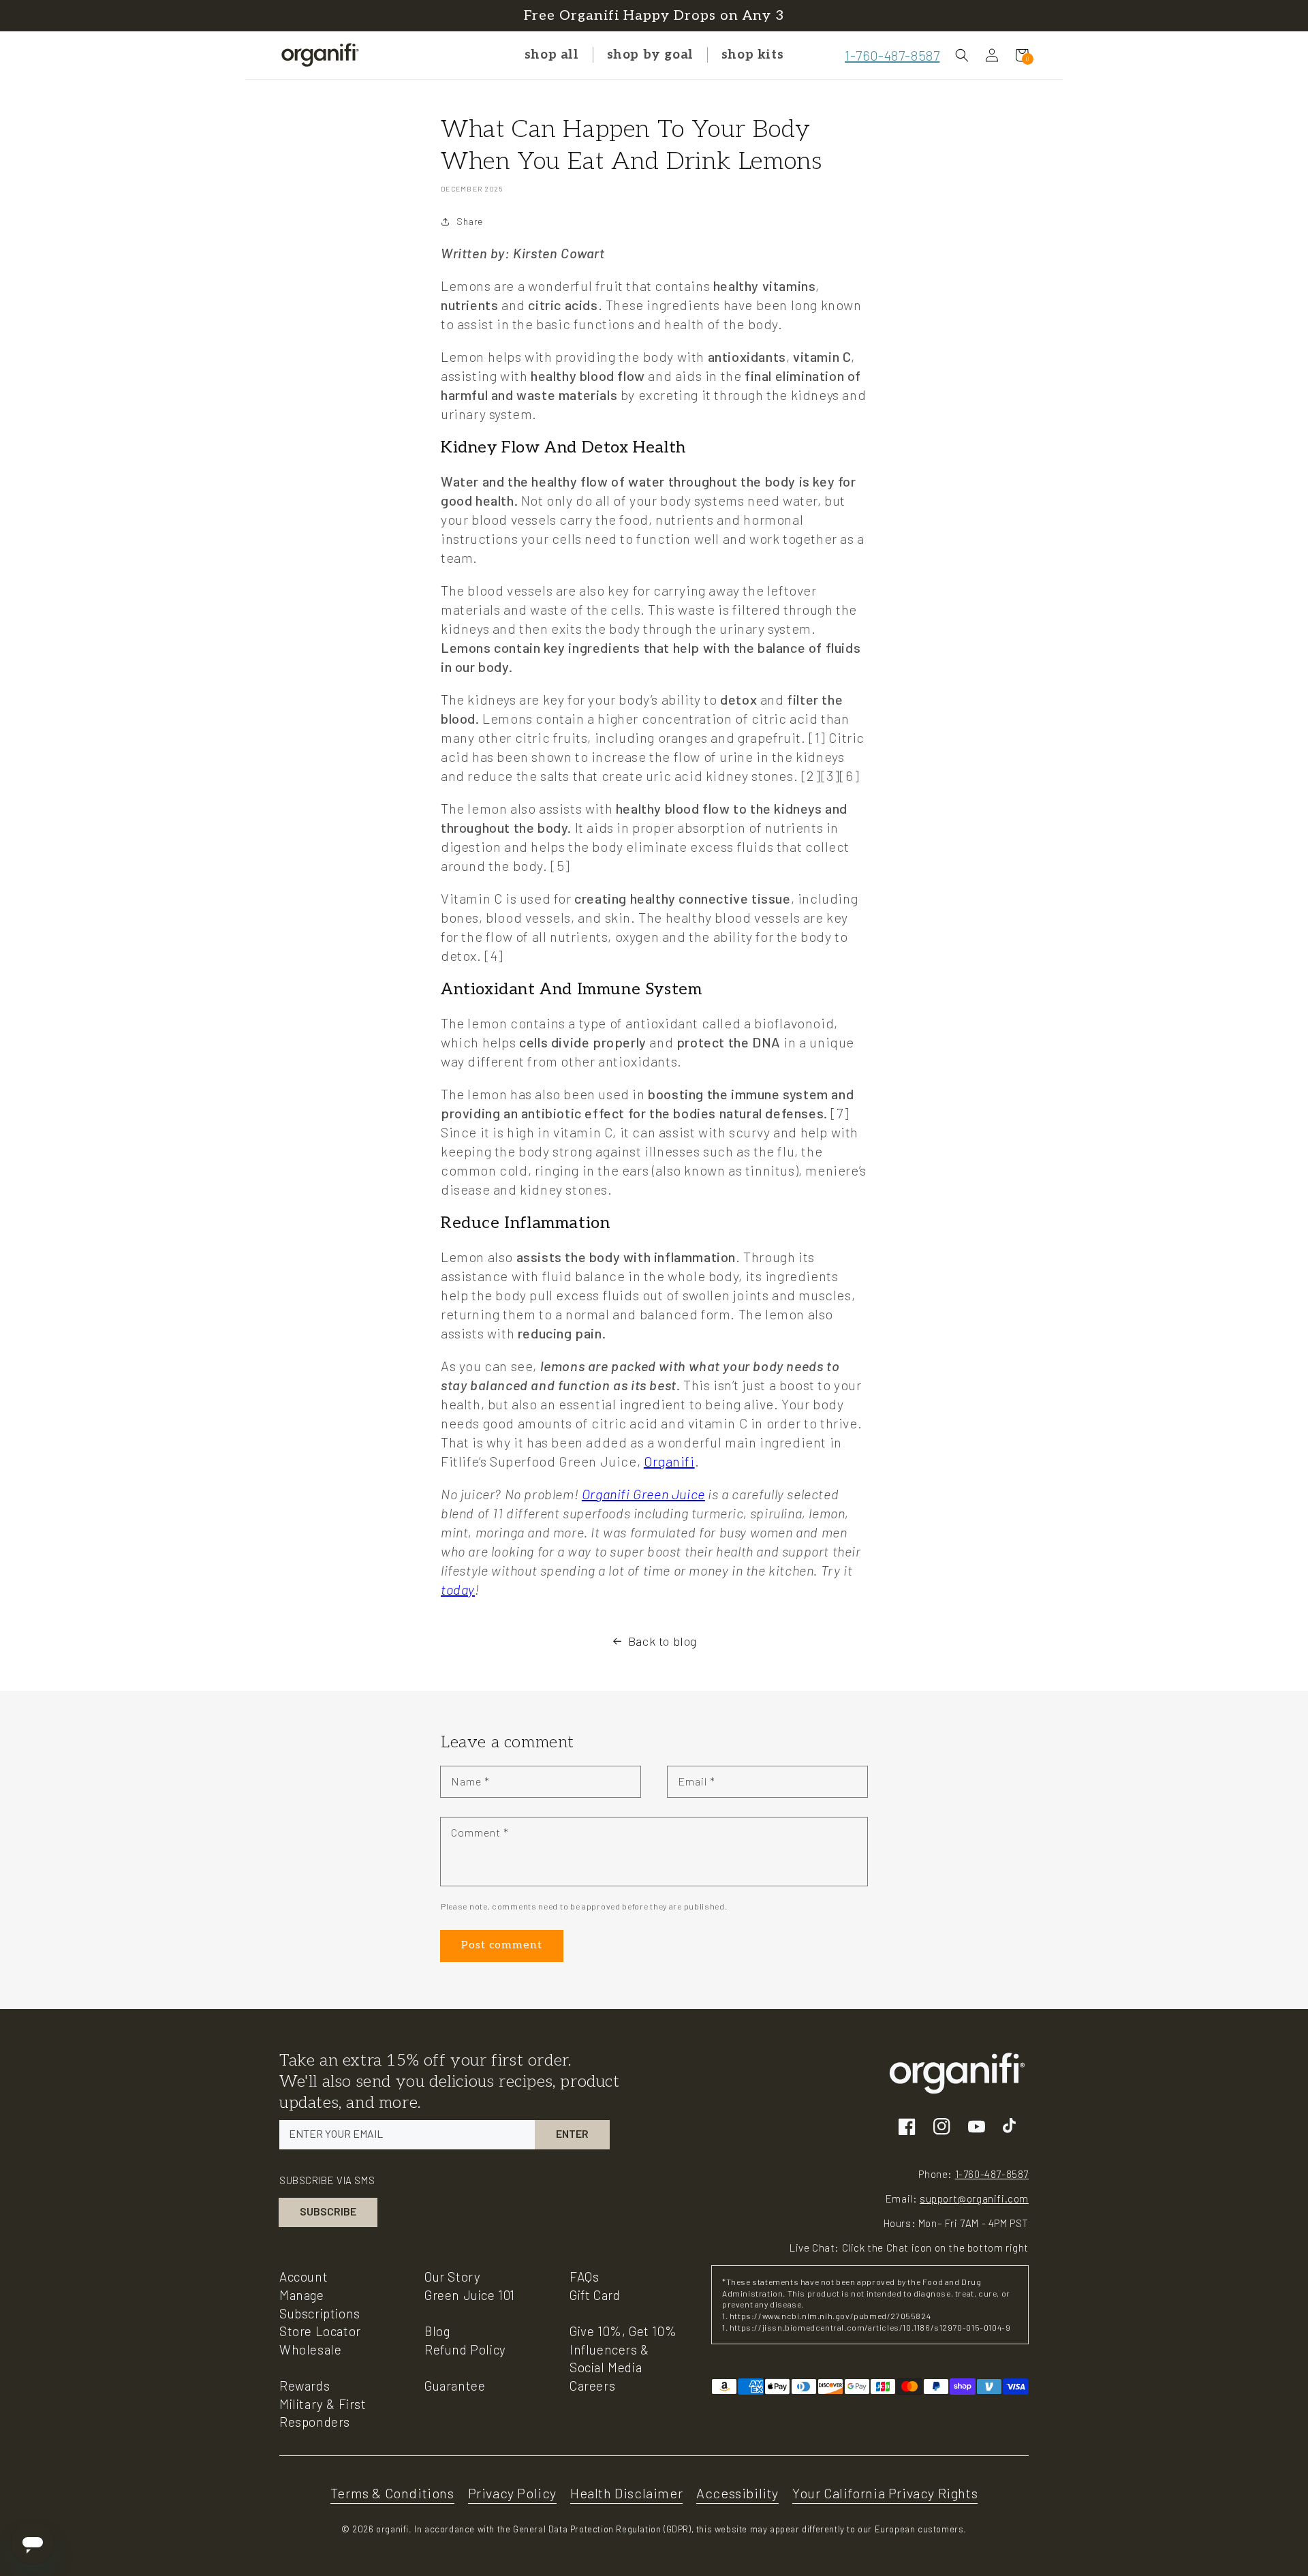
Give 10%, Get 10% (623, 2331)
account (303, 2276)
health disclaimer (626, 2493)
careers (592, 2386)
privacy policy (512, 2493)
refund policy (465, 2349)
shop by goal (650, 55)
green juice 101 (470, 2295)
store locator (320, 2331)
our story (452, 2276)
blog (437, 2331)
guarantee (455, 2386)
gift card (595, 2295)
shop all (552, 55)
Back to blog (663, 1641)
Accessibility (737, 2493)
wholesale (310, 2349)
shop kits (752, 55)
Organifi (669, 1461)
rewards (305, 2386)
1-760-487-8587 (892, 55)
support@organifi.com (974, 2198)
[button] (962, 55)
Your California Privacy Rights (885, 2493)
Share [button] (470, 221)
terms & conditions (392, 2493)
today (458, 1589)
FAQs (584, 2276)
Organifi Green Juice (643, 1494)
